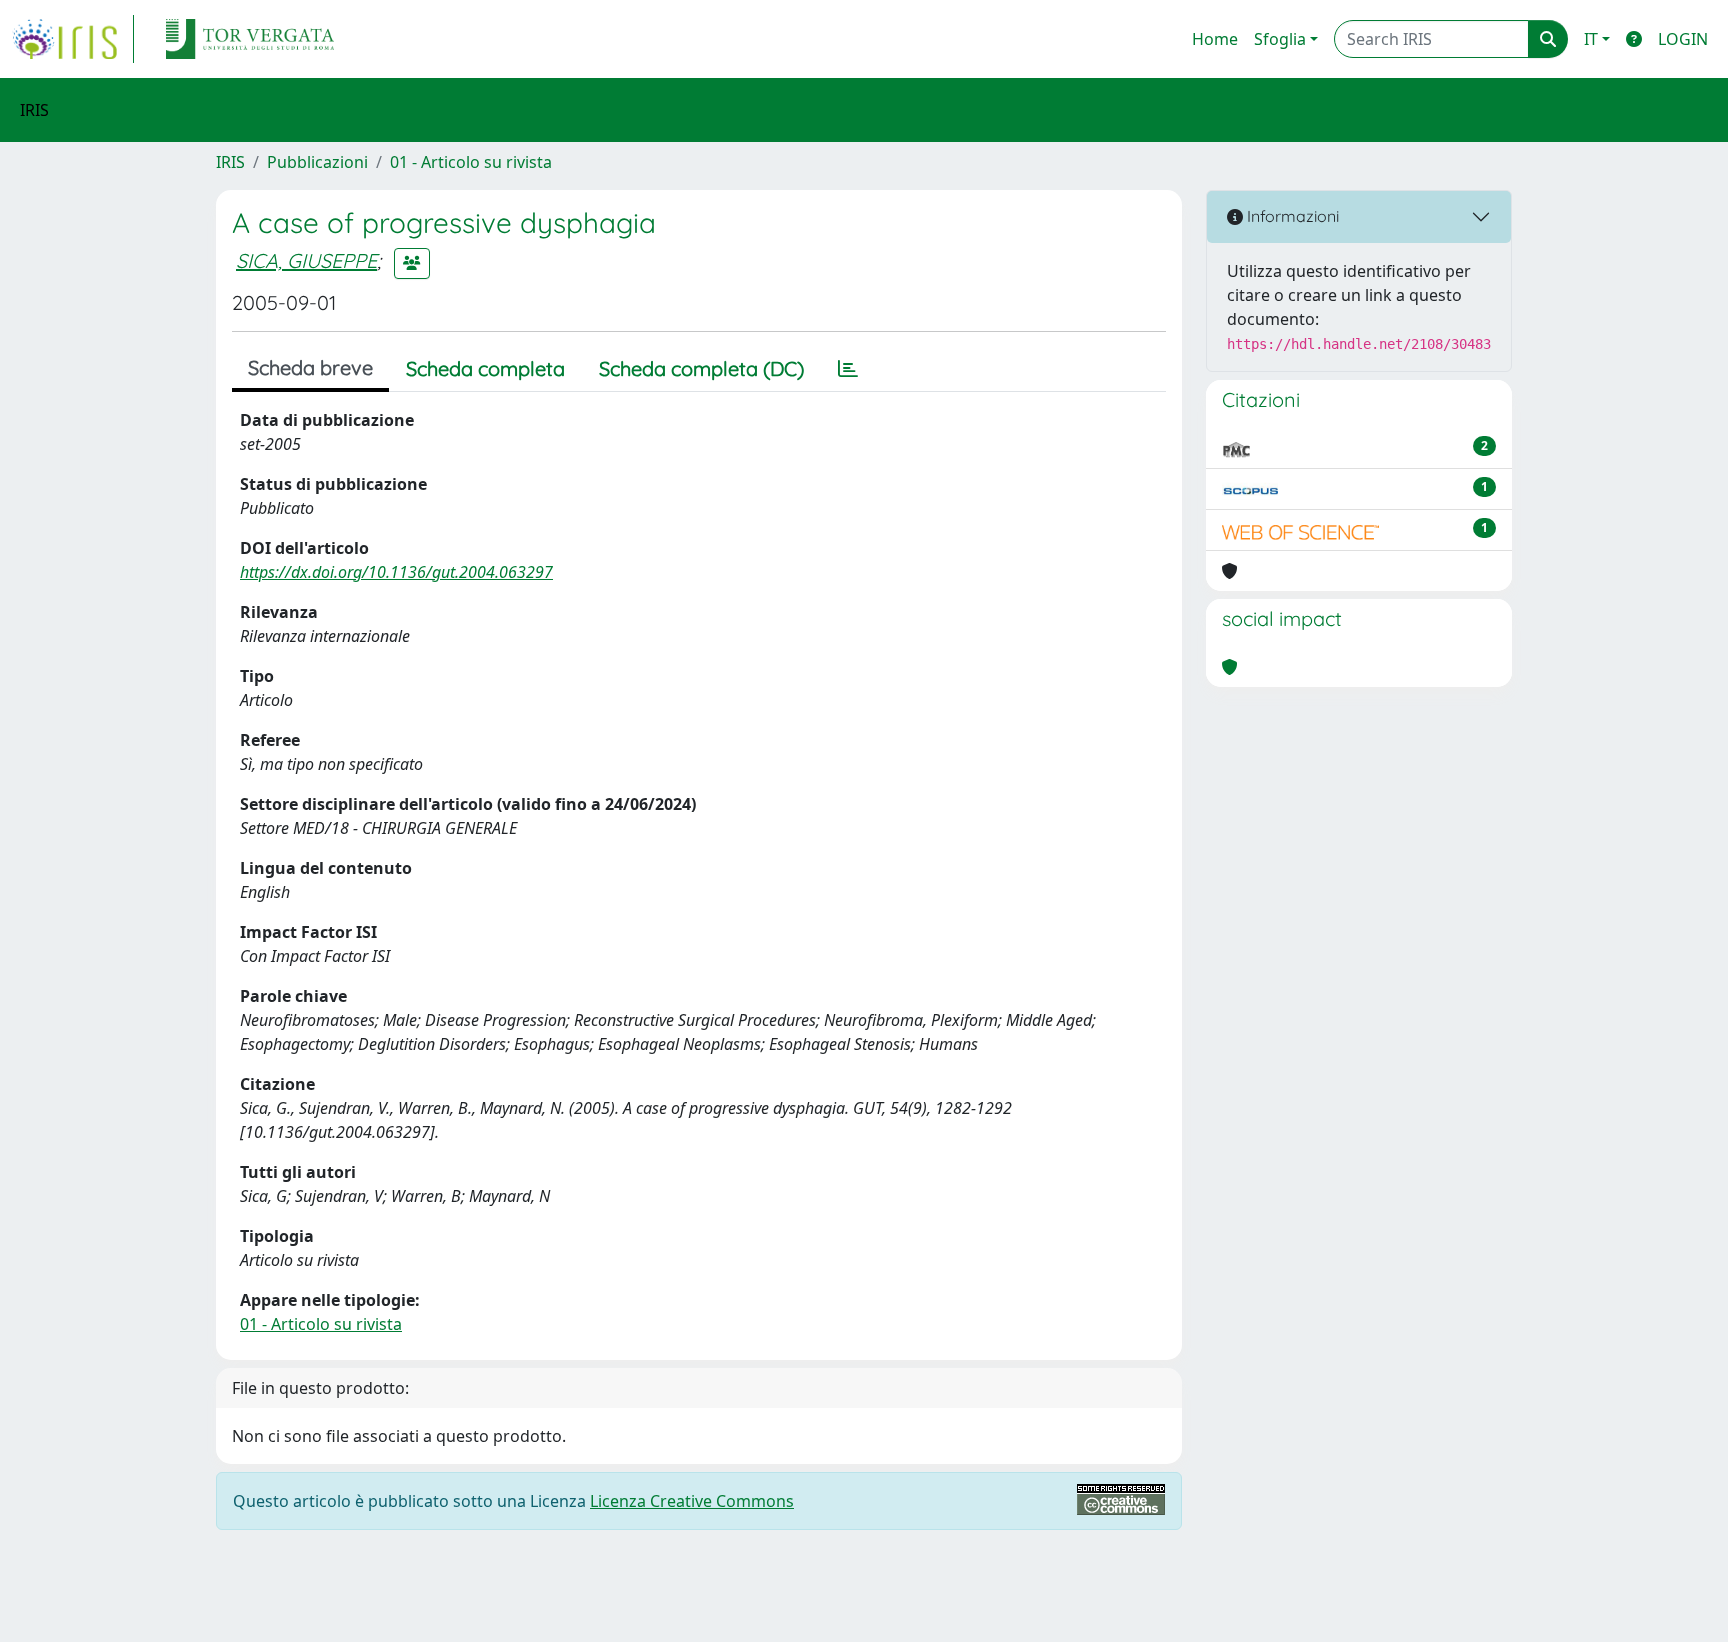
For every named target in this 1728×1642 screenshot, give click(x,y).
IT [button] (1591, 39)
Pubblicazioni (317, 162)
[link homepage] (73, 39)
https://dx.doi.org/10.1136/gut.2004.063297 (396, 572)
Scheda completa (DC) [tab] (701, 368)
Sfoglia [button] (1280, 39)
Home (1215, 39)
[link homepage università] (250, 39)
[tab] (848, 369)
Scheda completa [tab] (485, 368)
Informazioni (1291, 216)
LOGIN (1683, 39)
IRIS (230, 162)
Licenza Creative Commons (692, 1501)
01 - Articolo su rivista (471, 162)
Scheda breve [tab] (310, 367)
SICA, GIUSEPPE (306, 260)
